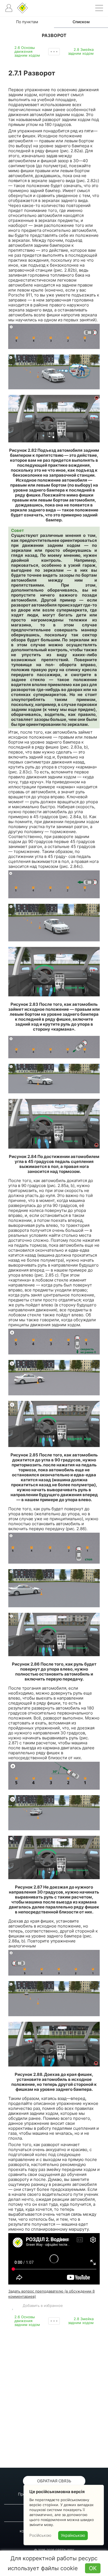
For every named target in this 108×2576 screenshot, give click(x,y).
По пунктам (27, 22)
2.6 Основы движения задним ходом (27, 51)
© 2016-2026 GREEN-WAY (54, 2550)
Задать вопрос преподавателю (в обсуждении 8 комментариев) (52, 2294)
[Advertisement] (54, 2397)
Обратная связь (54, 2481)
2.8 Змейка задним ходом (81, 51)
